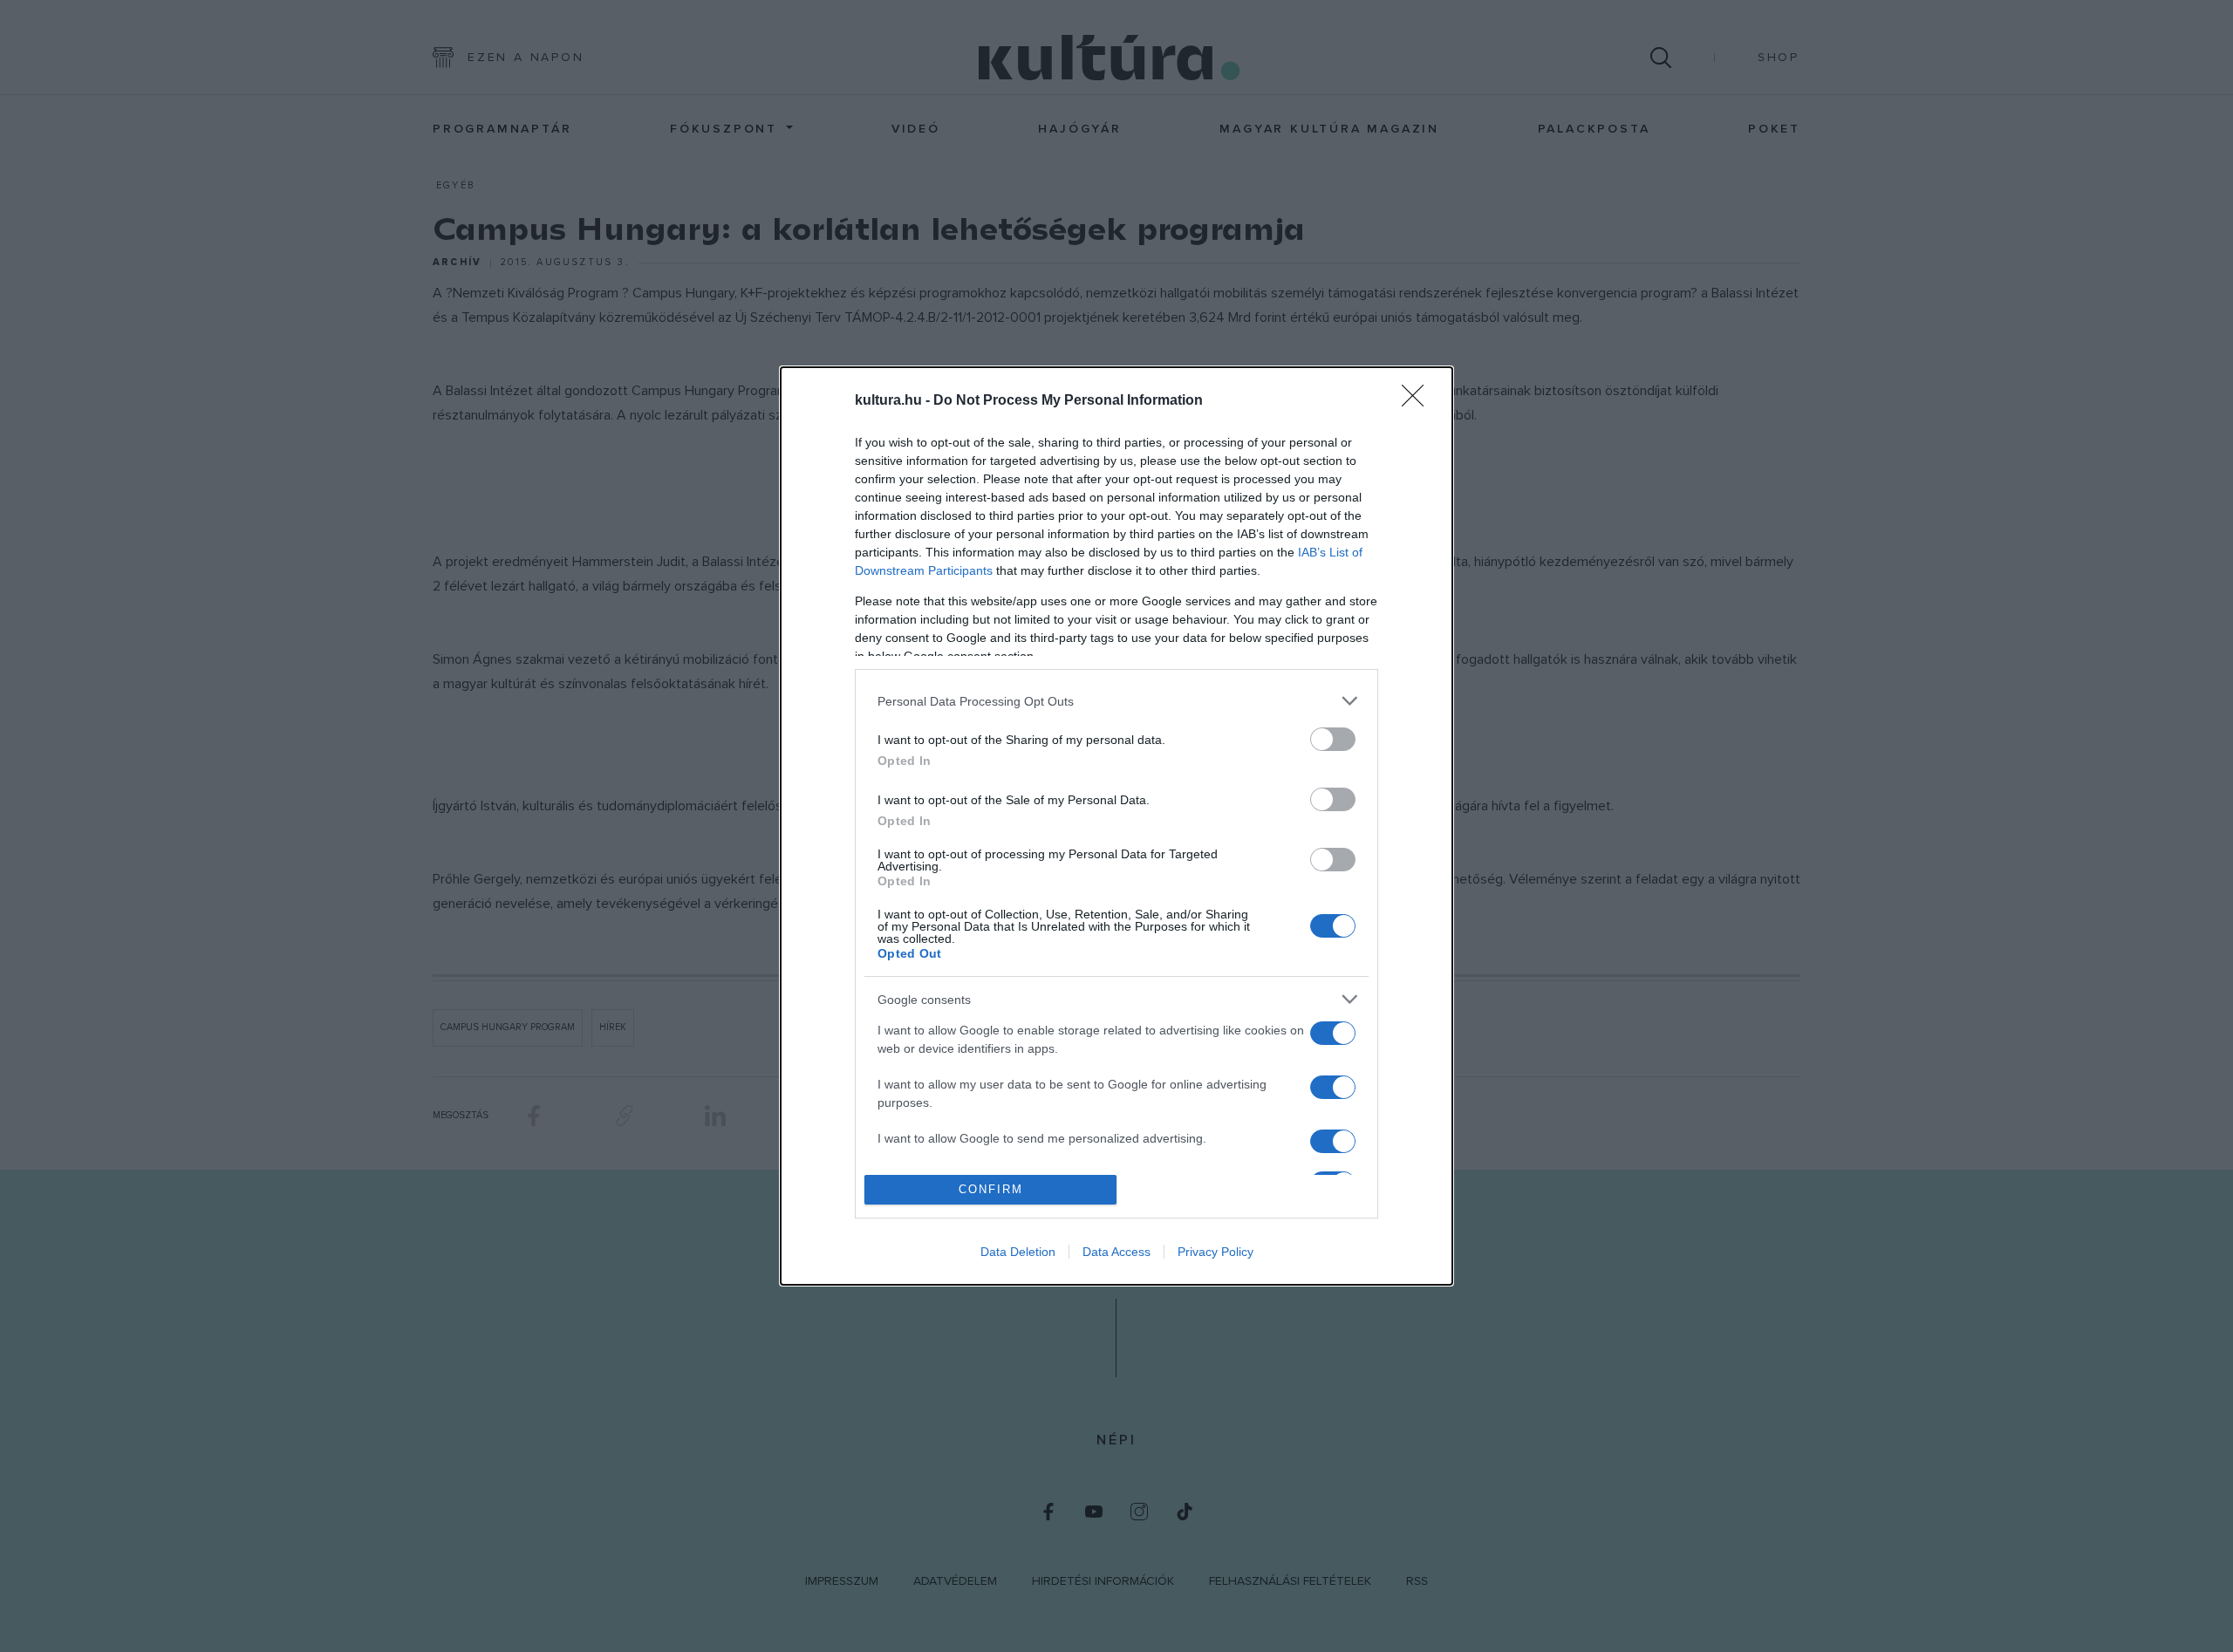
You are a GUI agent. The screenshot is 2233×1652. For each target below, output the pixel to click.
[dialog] (1116, 826)
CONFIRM (991, 1189)
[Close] (1418, 401)
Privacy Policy (1216, 1252)
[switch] (1333, 739)
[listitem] (1116, 701)
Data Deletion (1018, 1252)
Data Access (1116, 1252)
